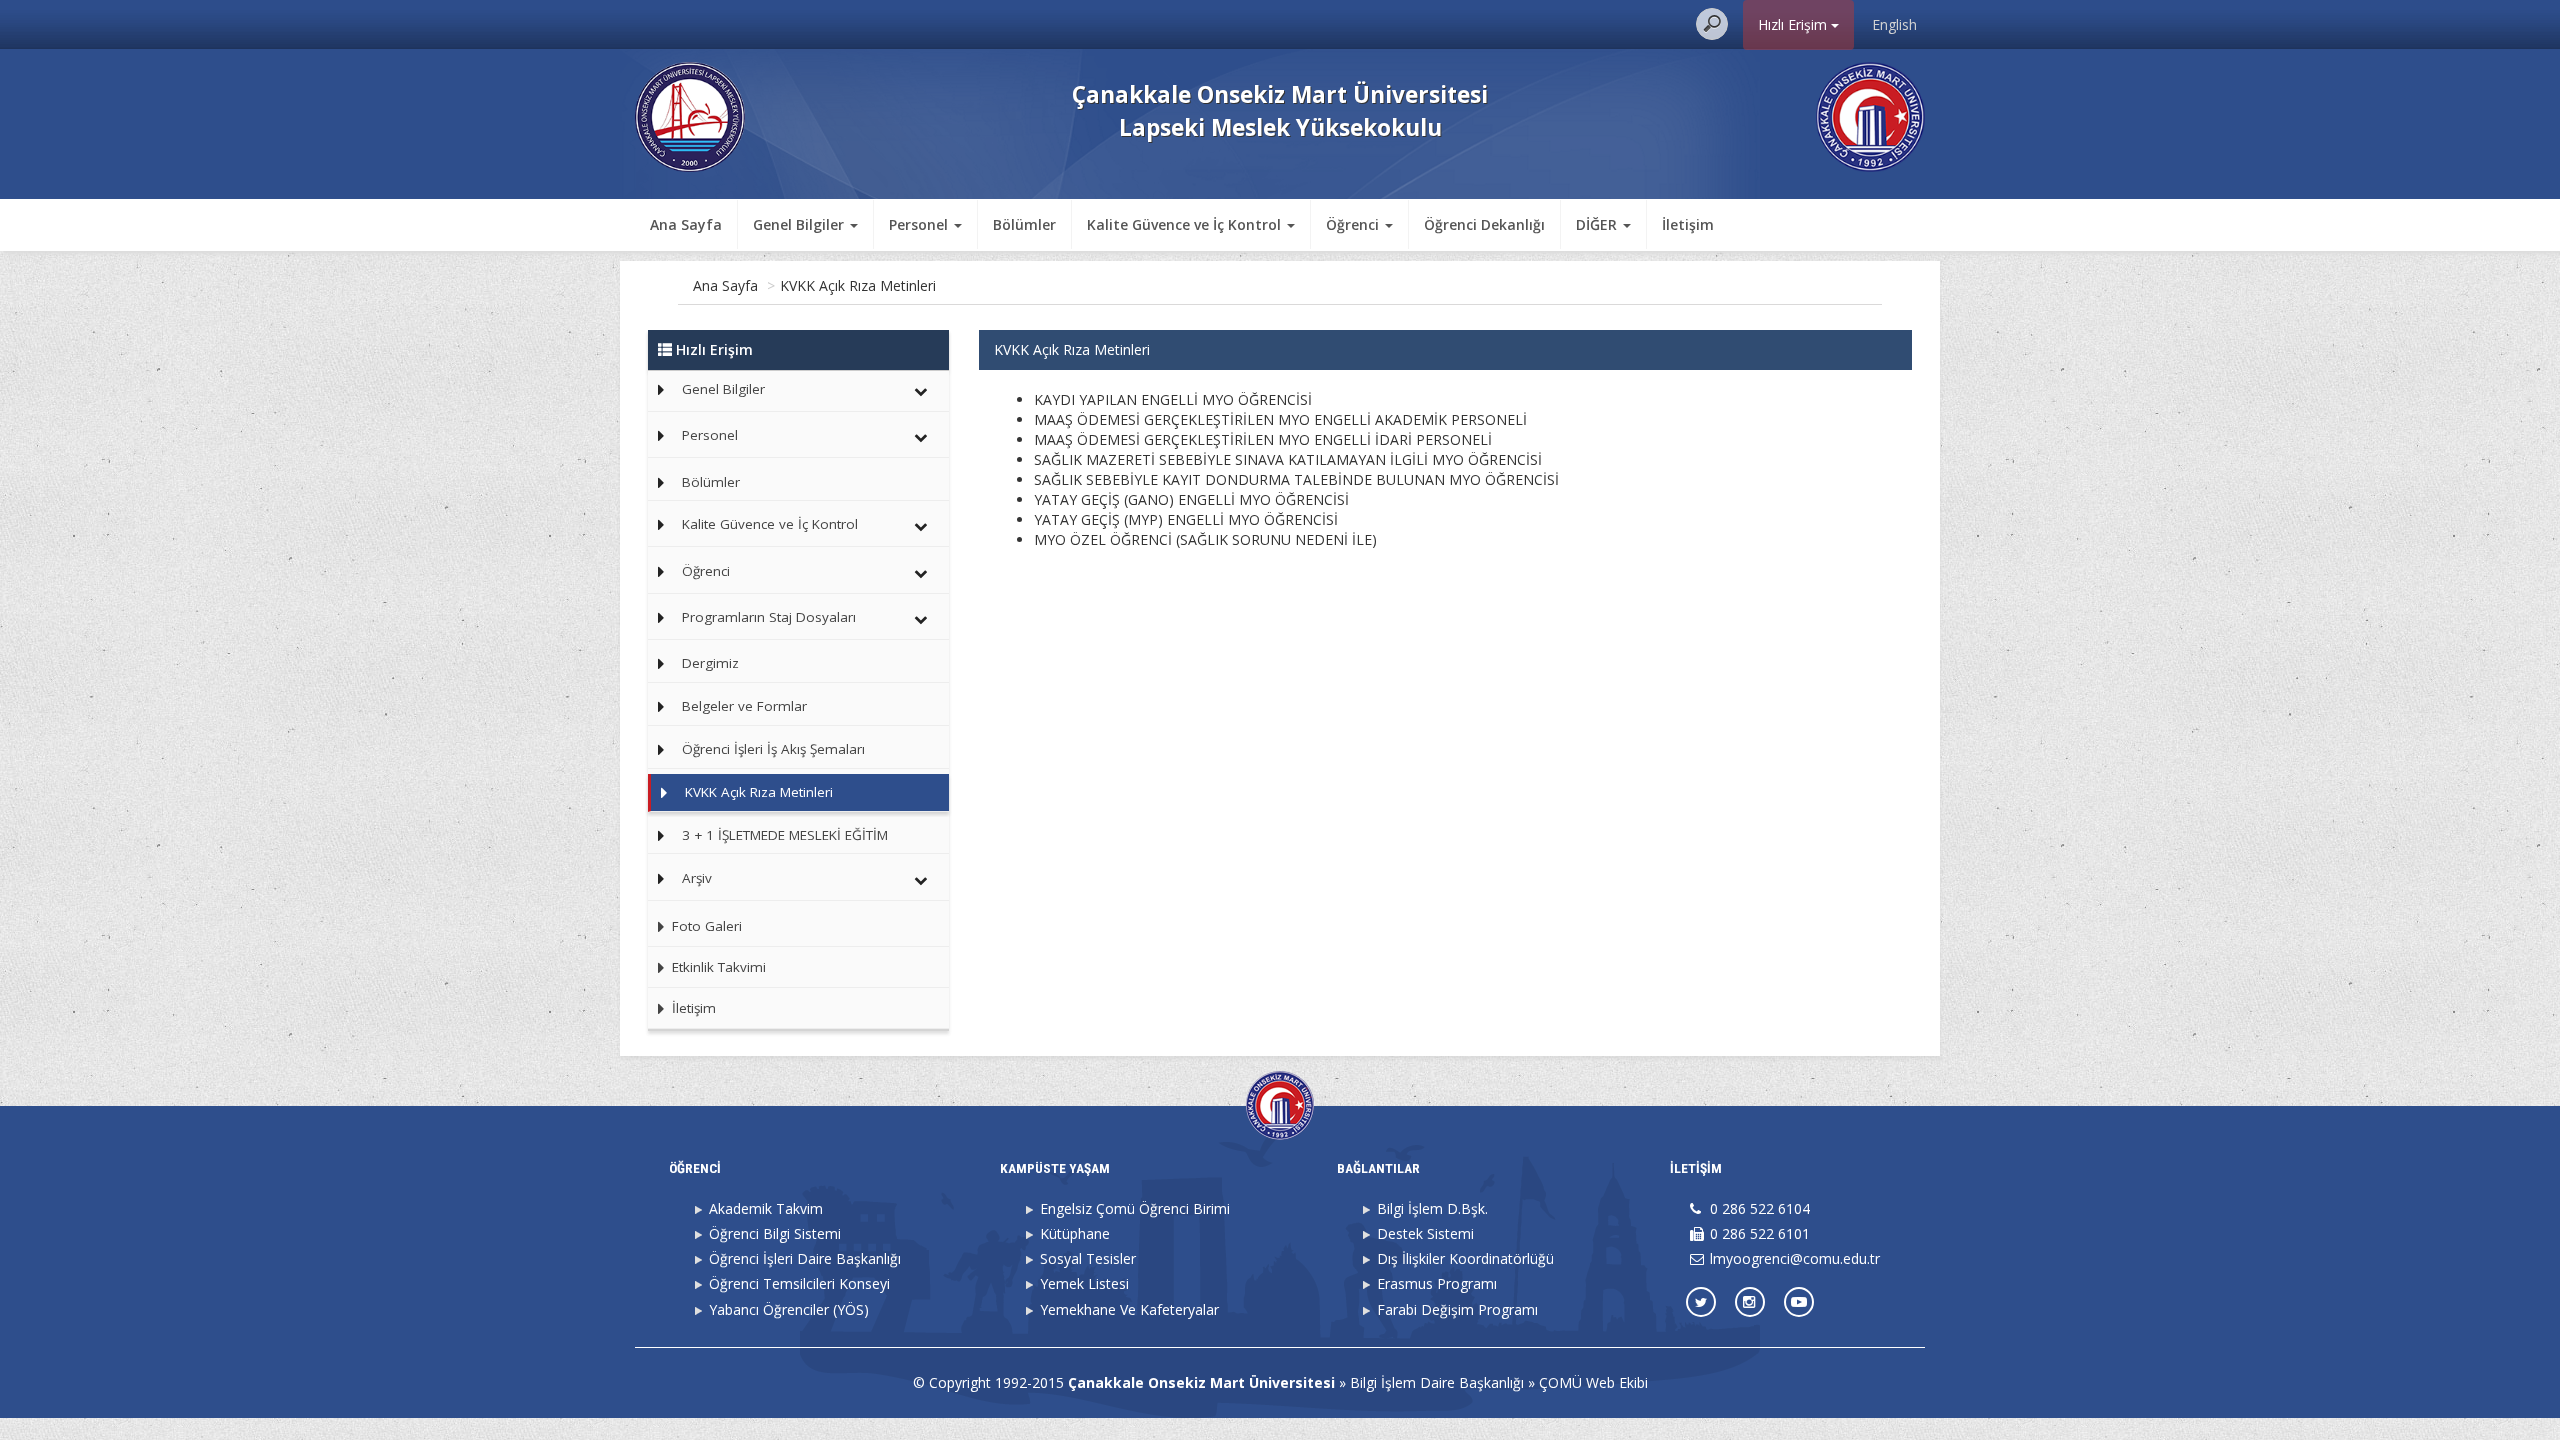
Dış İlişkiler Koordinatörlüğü (1465, 1258)
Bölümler (1024, 224)
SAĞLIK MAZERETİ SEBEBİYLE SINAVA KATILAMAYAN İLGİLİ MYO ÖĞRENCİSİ (1288, 459)
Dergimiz (710, 663)
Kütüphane (1075, 1233)
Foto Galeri (705, 926)
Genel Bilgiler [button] (800, 224)
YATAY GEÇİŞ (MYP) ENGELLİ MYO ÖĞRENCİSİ (1186, 519)
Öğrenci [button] (1354, 224)
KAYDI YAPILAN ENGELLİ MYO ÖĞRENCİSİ (1173, 399)
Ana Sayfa (686, 224)
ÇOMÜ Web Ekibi (1593, 1382)
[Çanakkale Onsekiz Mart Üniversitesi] (1870, 115)
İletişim (1688, 224)
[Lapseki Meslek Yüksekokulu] (690, 115)
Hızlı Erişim (1794, 24)
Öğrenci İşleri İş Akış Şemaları (773, 749)
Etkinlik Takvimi (717, 967)
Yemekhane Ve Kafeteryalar (1129, 1309)
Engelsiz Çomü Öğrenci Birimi (1135, 1208)
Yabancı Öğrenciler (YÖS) (789, 1309)
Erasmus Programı (1437, 1283)
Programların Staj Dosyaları (769, 617)
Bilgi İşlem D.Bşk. (1432, 1208)
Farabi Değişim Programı (1457, 1309)
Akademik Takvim (766, 1208)
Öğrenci (706, 571)
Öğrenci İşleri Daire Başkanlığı (805, 1258)
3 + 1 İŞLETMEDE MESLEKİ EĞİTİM (785, 835)
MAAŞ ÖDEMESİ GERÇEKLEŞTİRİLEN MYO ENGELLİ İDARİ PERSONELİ (1263, 439)
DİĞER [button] (1598, 224)
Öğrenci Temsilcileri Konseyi (799, 1283)
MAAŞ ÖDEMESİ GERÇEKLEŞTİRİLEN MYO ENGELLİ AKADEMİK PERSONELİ (1280, 419)
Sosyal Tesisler (1088, 1258)
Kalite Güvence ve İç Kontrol (770, 524)
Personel (710, 435)
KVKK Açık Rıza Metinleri (858, 285)
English (1894, 24)
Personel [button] (920, 224)
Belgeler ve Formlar (744, 706)
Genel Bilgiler (723, 389)
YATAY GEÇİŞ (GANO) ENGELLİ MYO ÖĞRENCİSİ (1191, 499)
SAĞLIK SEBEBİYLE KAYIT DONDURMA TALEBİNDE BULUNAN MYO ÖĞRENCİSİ (1296, 479)
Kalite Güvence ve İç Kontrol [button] (1186, 224)
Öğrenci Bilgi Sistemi (775, 1233)
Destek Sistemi (1425, 1233)
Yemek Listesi (1084, 1283)
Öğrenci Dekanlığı (1484, 224)
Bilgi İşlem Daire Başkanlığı (1437, 1382)
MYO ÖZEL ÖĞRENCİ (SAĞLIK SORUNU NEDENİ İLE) (1205, 539)
